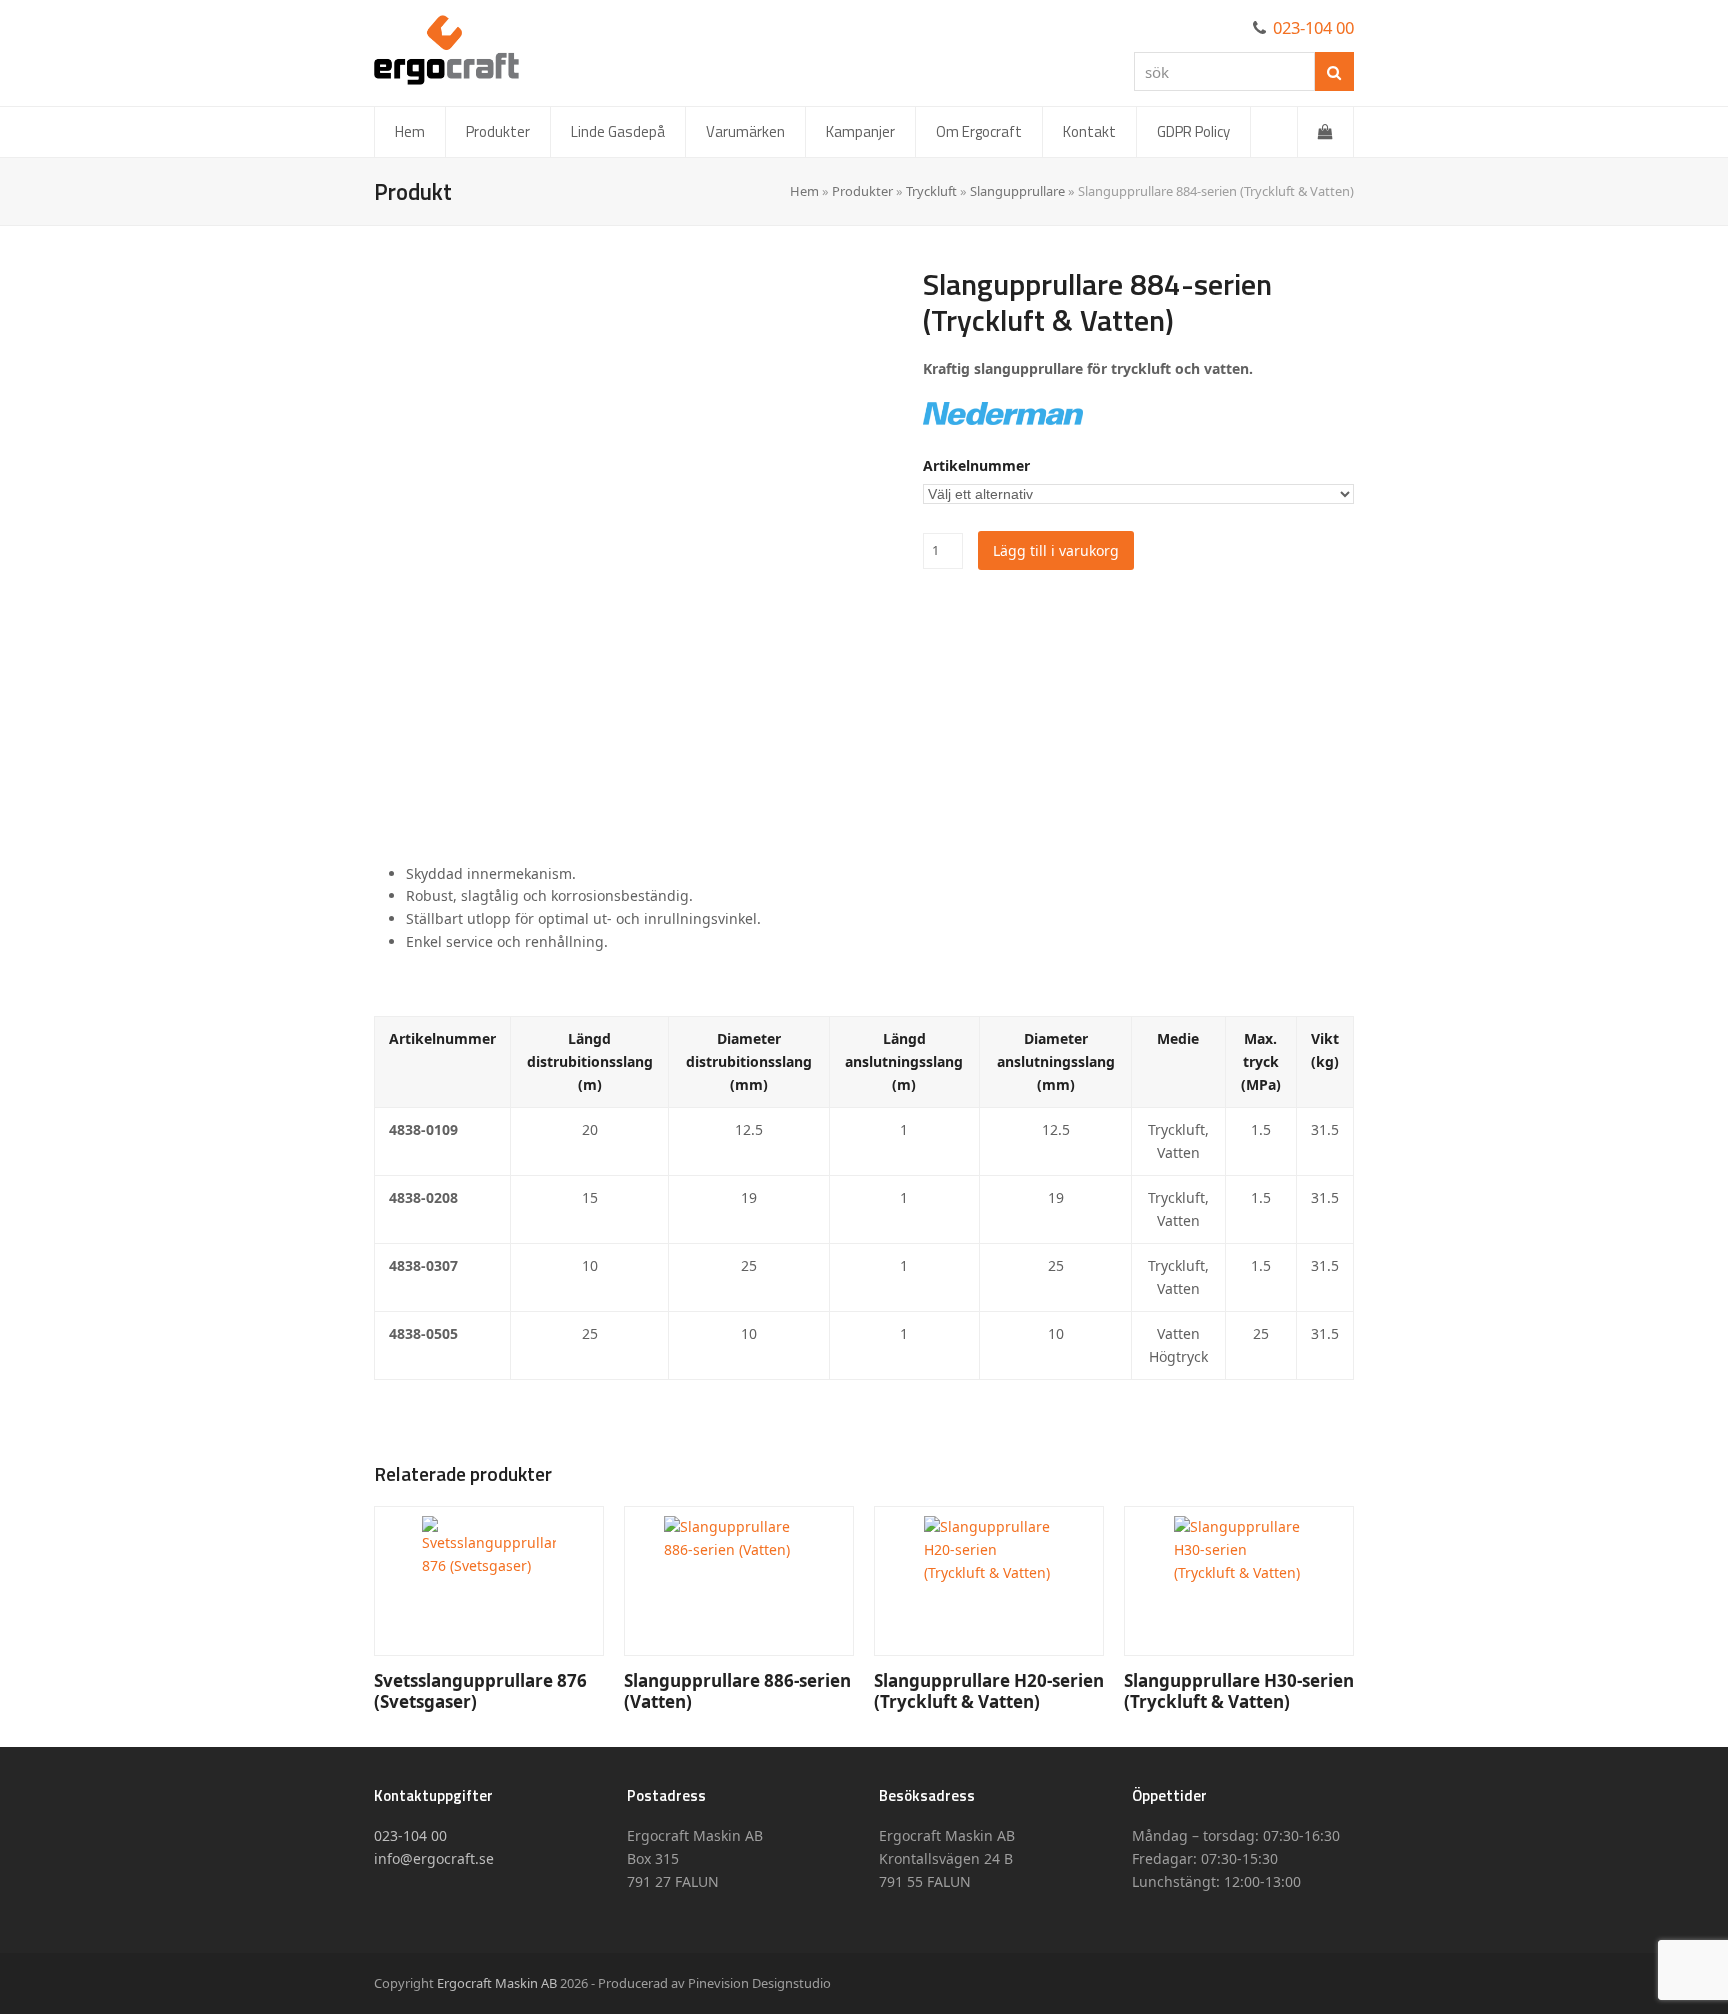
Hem (804, 191)
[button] (1325, 132)
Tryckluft (931, 191)
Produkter (862, 191)
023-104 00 (1313, 27)
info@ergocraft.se (434, 1858)
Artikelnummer (976, 465)
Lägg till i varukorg (1056, 550)
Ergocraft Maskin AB (497, 1983)
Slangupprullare (1017, 191)
